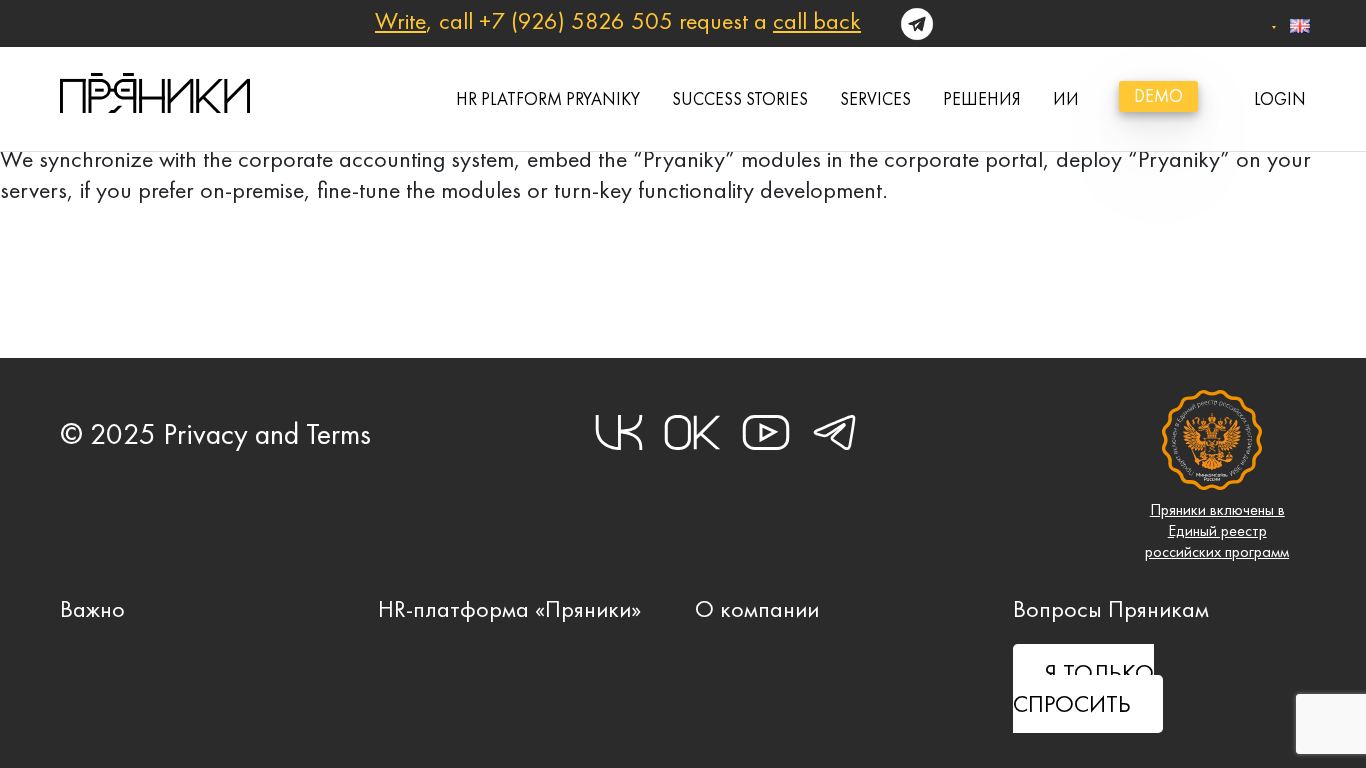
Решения (982, 99)
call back (817, 21)
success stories (740, 99)
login (1280, 99)
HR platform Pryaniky (548, 99)
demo (1158, 96)
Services (875, 99)
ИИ (1066, 99)
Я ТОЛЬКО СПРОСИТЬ (1083, 688)
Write (400, 21)
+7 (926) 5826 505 (576, 21)
